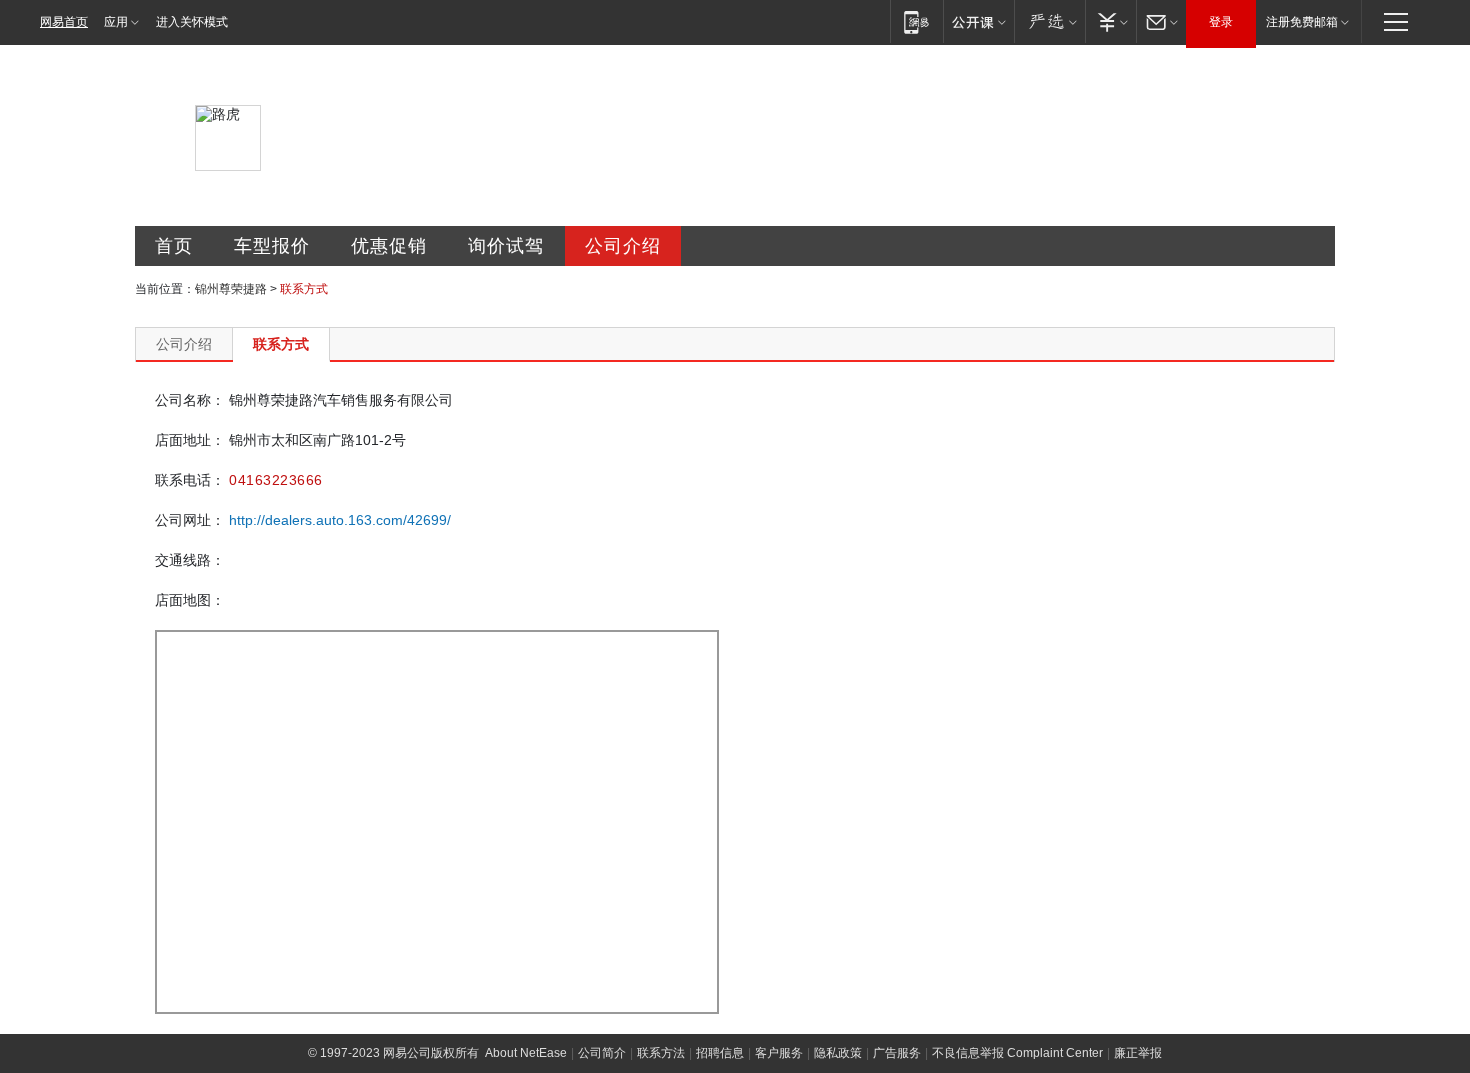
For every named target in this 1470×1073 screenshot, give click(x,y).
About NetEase (526, 1053)
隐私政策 (838, 1053)
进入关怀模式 (192, 22)
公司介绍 (623, 246)
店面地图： (190, 600)
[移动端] (916, 21)
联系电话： (190, 480)
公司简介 (602, 1053)
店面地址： (190, 440)
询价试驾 (506, 246)
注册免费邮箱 (1302, 22)
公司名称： (190, 400)
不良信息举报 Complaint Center (1017, 1053)
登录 (1221, 22)
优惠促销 (389, 246)
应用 (116, 22)
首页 (174, 246)
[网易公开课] (978, 21)
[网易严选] (1049, 21)
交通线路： (190, 560)
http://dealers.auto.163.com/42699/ (340, 520)
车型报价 (272, 246)
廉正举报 (1138, 1053)
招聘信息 (720, 1053)
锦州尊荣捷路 (231, 289)
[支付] (1110, 21)
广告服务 (897, 1053)
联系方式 (281, 344)
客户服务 (779, 1053)
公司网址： (190, 520)
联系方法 (661, 1053)
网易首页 (64, 22)
